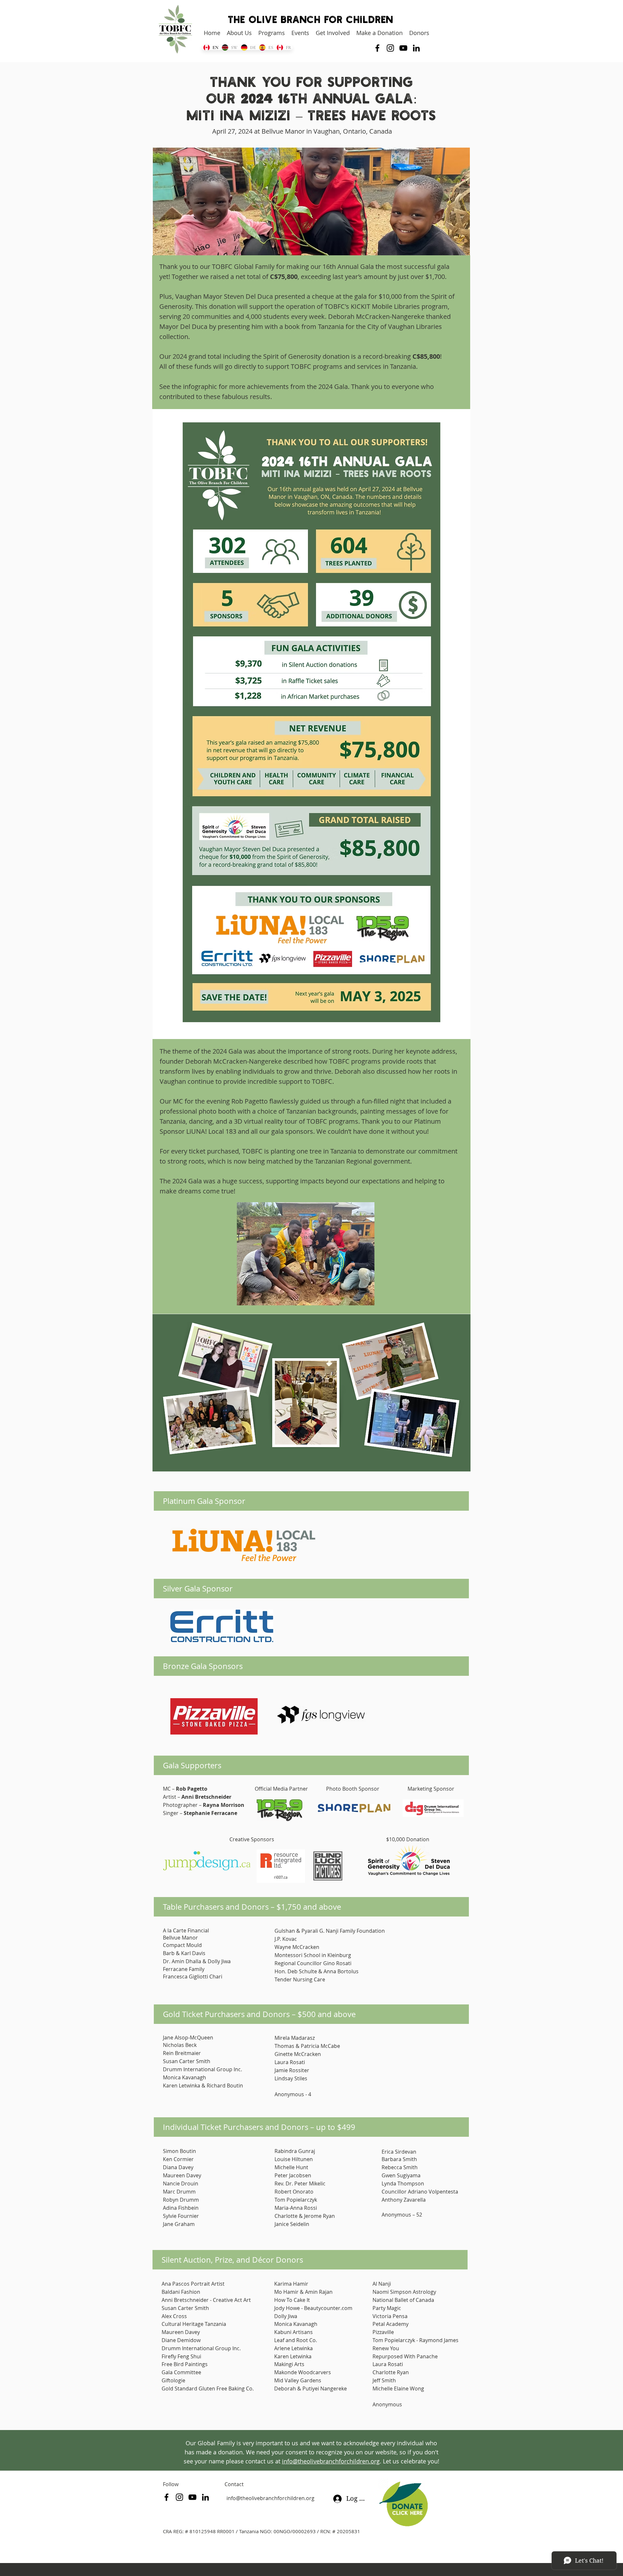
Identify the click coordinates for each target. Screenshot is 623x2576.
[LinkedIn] (416, 48)
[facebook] (377, 48)
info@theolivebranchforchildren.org (270, 2498)
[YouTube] (403, 48)
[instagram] (390, 48)
